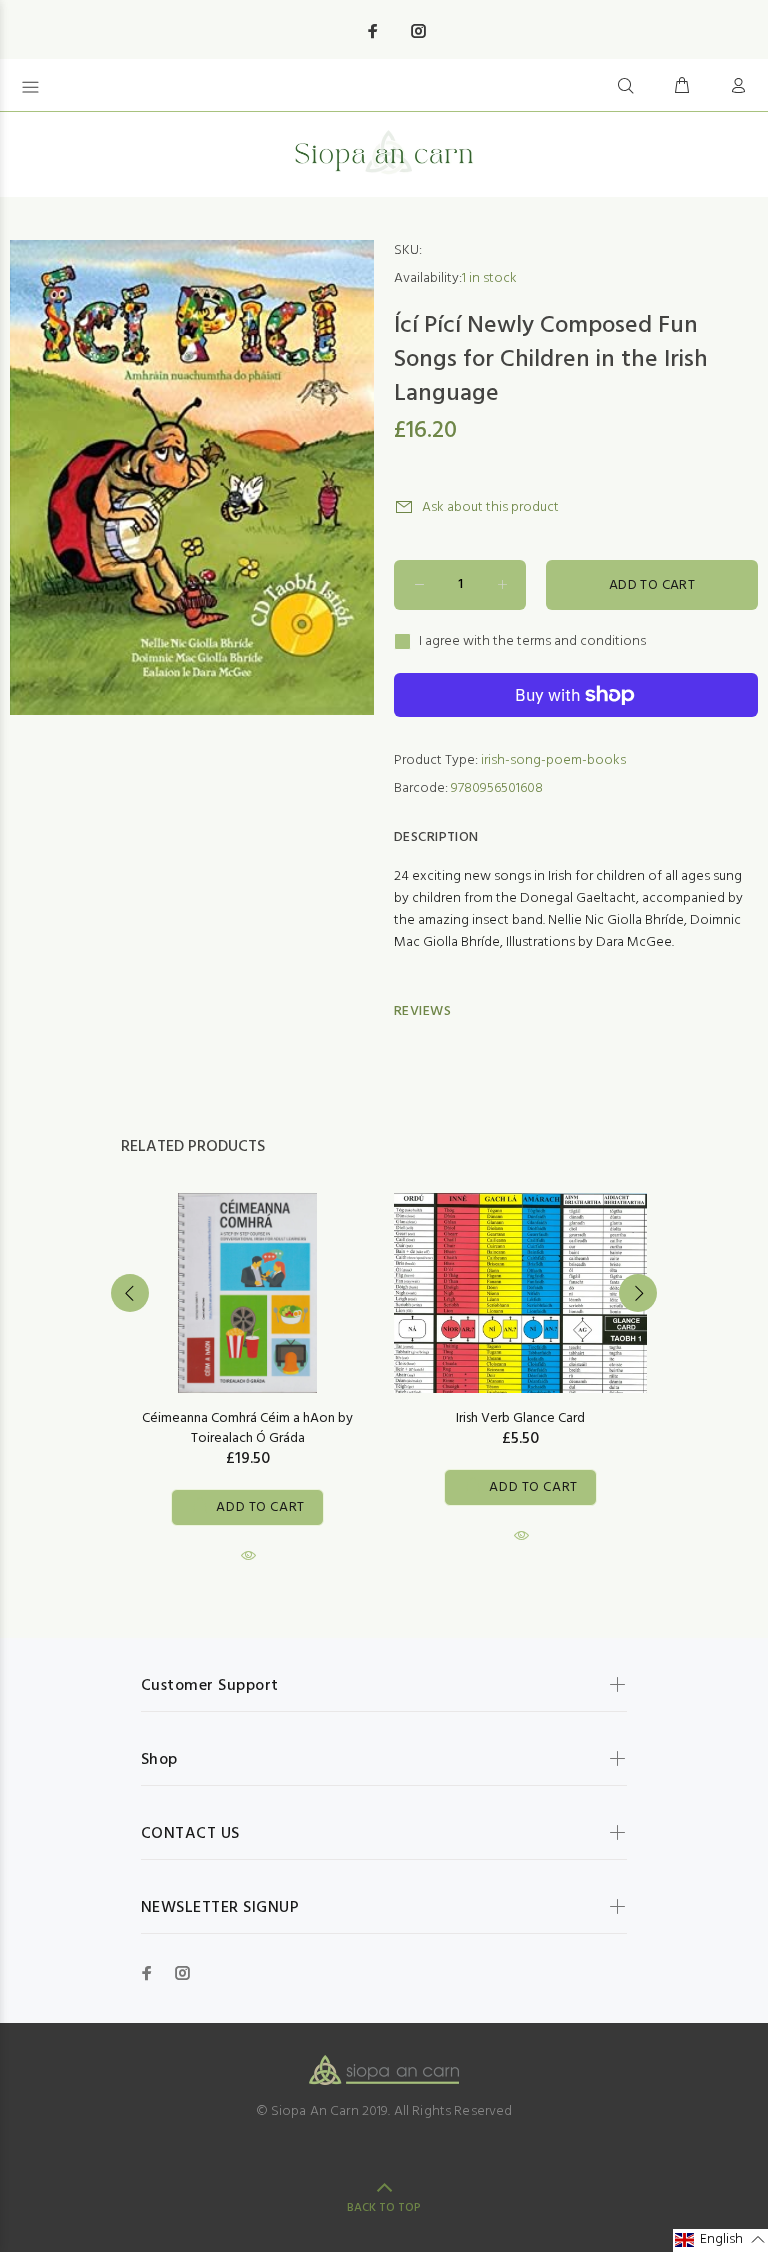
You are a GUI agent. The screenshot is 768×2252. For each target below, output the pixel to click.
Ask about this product (490, 507)
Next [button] (638, 1293)
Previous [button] (130, 1293)
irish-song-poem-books (553, 760)
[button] (720, 2240)
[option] (247, 1360)
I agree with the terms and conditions (532, 642)
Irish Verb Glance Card (520, 1418)
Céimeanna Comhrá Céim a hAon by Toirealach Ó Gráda (247, 1428)
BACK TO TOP (384, 2208)
